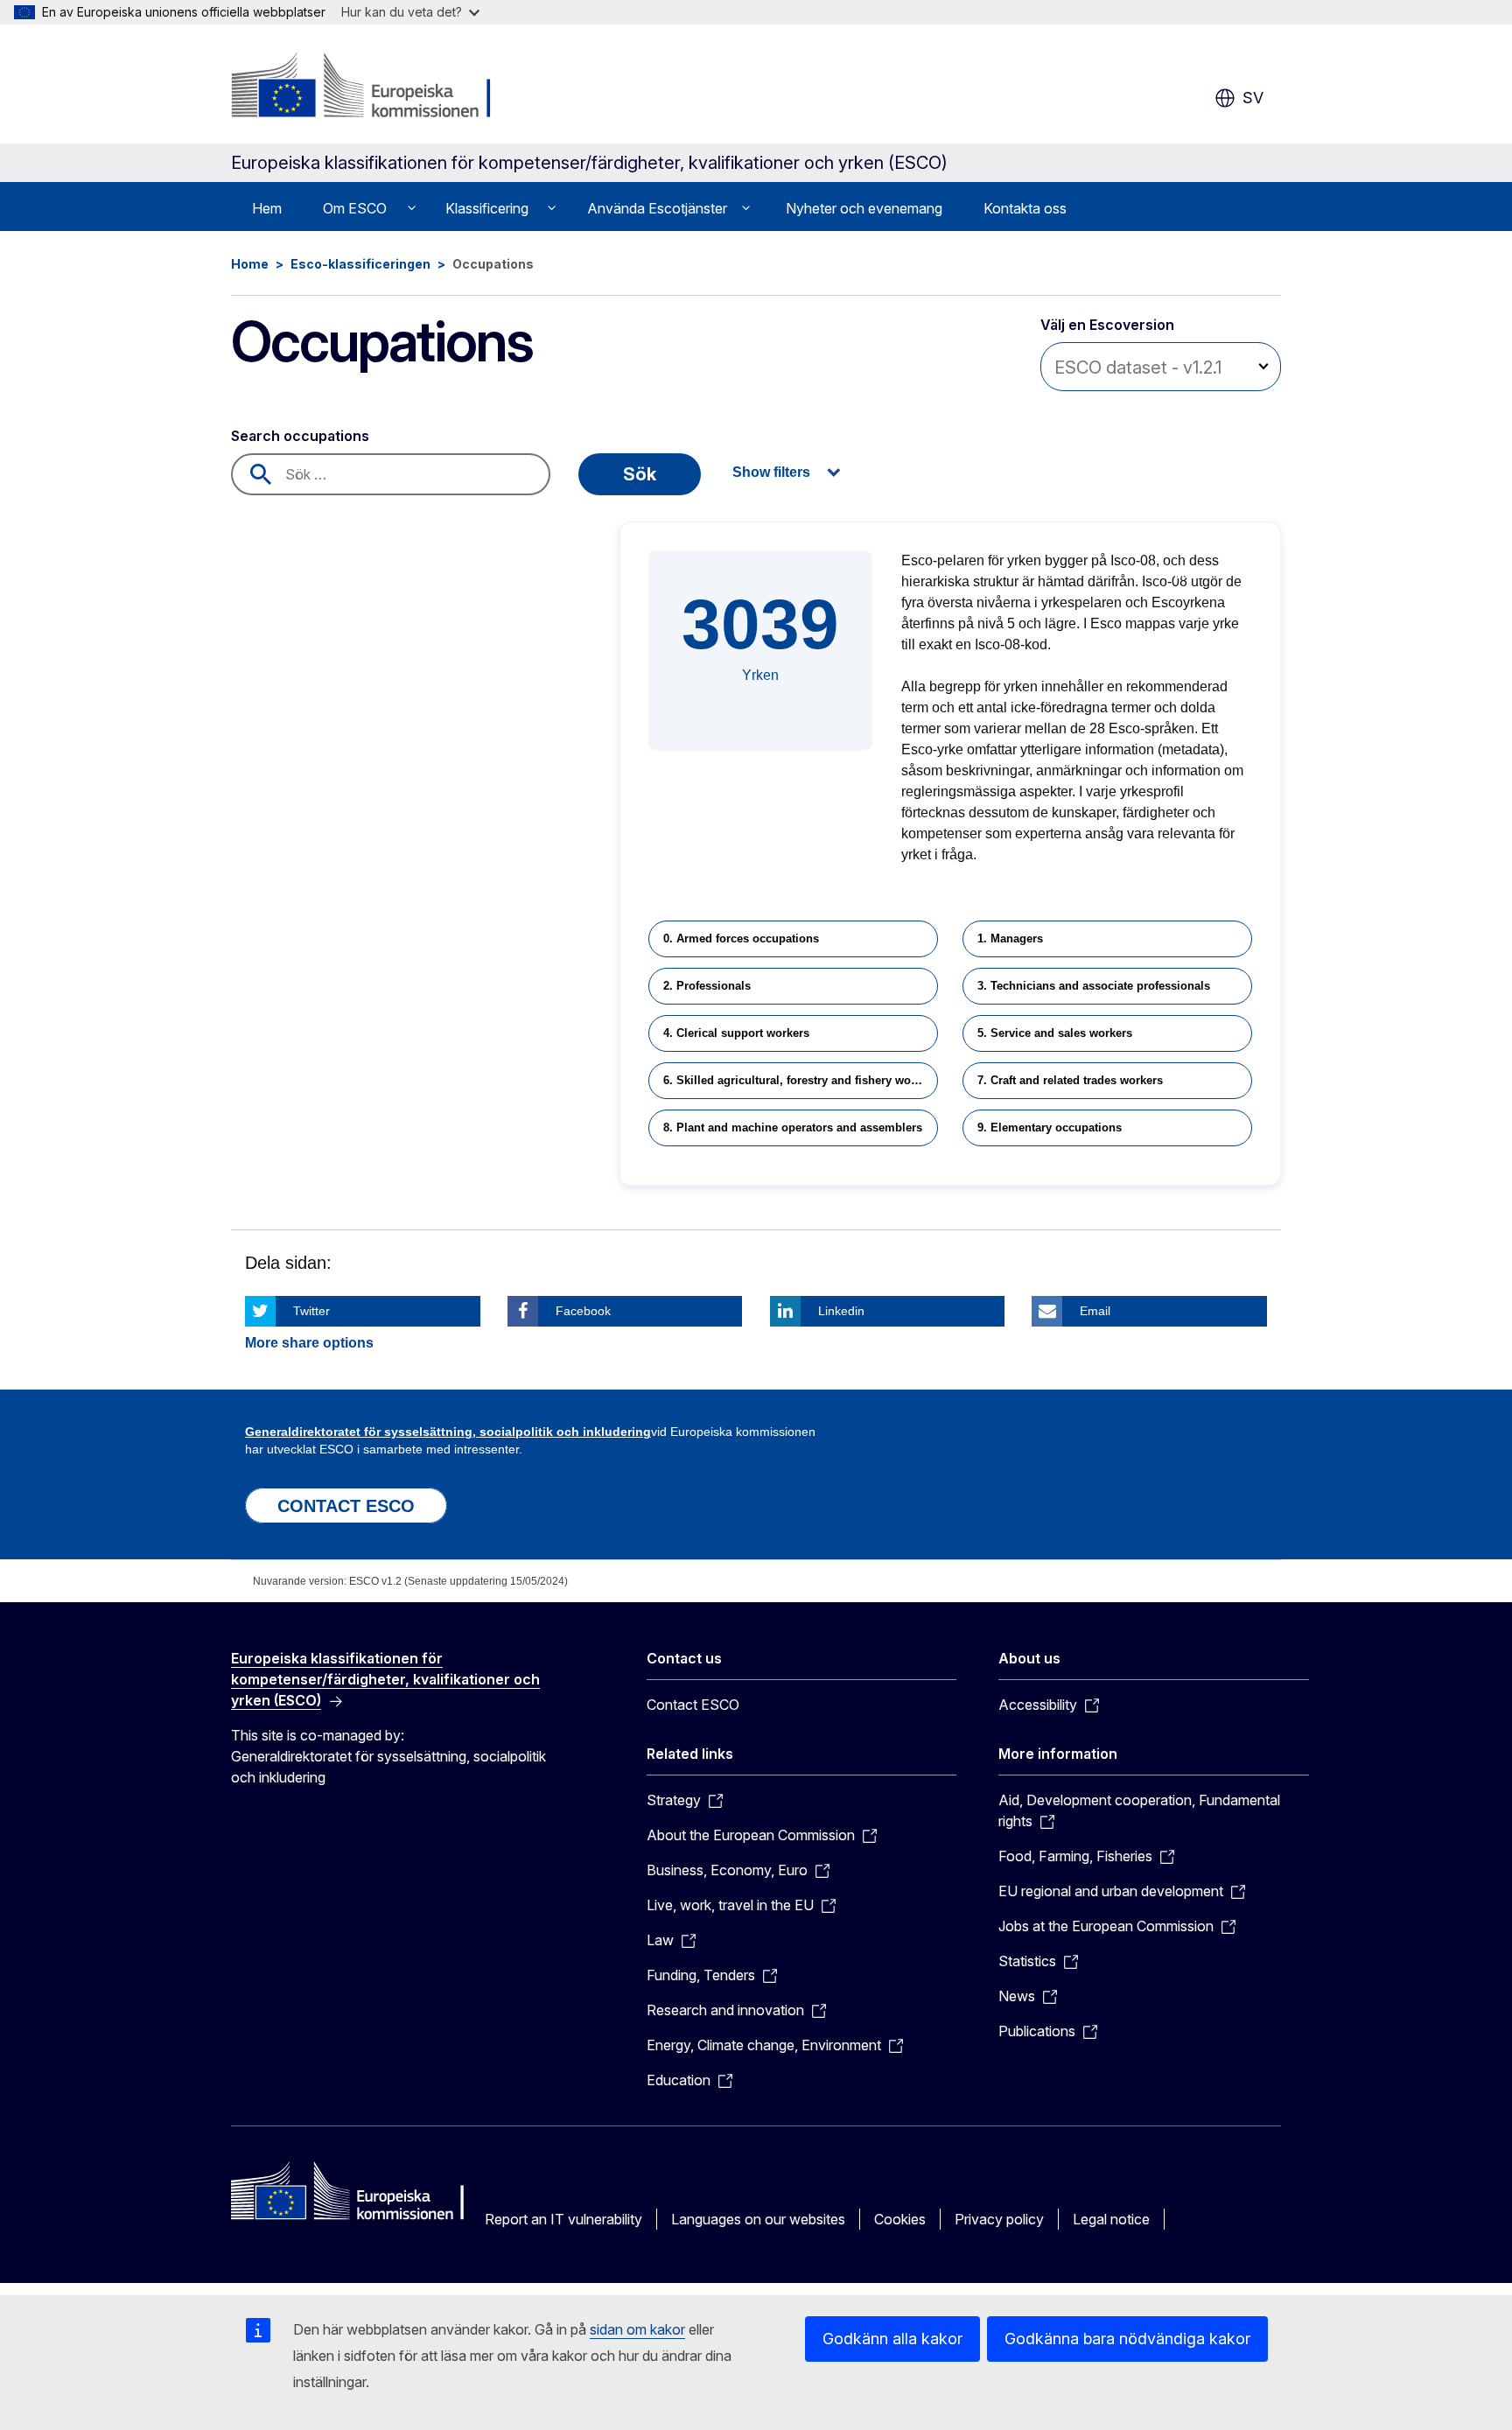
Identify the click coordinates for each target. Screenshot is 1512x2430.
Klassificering (487, 208)
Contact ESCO (693, 1705)
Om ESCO (355, 208)
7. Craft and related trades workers (1070, 1080)
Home (250, 264)
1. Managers (1010, 938)
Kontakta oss (1025, 208)
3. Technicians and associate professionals (1094, 986)
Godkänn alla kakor (892, 2339)
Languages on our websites (758, 2219)
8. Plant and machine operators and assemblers (793, 1127)
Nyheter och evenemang (864, 208)
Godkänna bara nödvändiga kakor (1127, 2339)
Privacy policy (999, 2219)
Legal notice (1111, 2219)
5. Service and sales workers (1055, 1033)
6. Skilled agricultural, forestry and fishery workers (801, 1080)
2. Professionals (707, 986)
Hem (267, 208)
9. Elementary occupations (1050, 1127)
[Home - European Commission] (372, 88)
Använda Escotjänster (657, 208)
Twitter (311, 1311)
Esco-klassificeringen (360, 264)
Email (1095, 1311)
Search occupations (300, 436)
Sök (640, 474)
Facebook (583, 1311)
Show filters (771, 472)
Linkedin (841, 1311)
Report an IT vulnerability (563, 2219)
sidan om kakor (637, 2329)
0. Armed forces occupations (741, 938)
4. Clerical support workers (736, 1033)
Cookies (900, 2219)
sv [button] (1253, 98)
